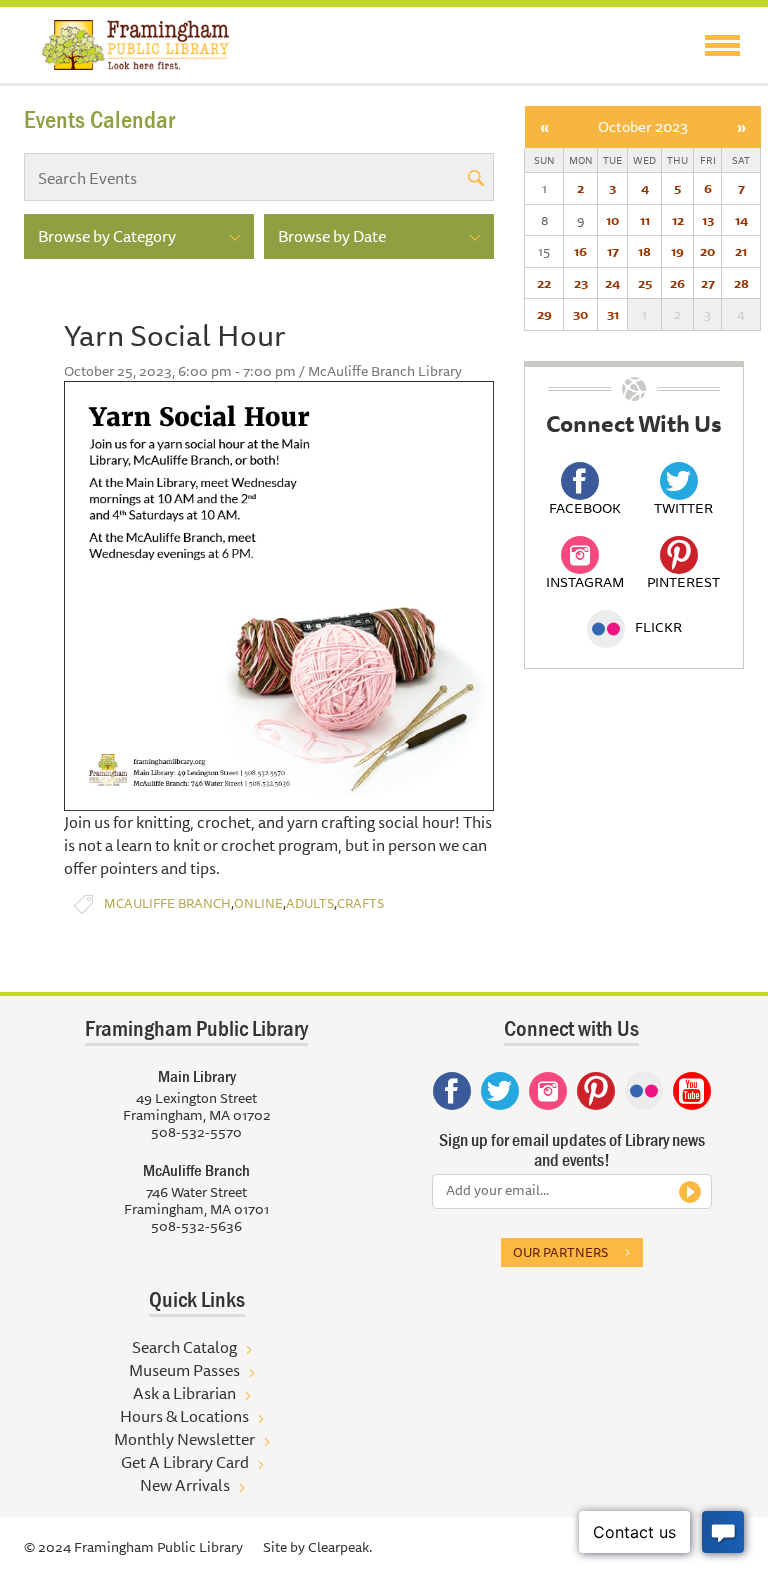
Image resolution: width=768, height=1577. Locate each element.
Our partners (560, 1252)
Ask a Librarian (184, 1393)
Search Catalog (184, 1347)
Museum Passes (184, 1370)
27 (708, 283)
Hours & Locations (184, 1416)
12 (678, 220)
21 (741, 251)
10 (612, 220)
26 (677, 283)
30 (580, 314)
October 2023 (643, 126)
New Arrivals (185, 1485)
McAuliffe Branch (167, 903)
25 (645, 283)
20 (707, 251)
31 (613, 314)
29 (544, 314)
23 (581, 283)
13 (708, 220)
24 (612, 283)
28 (741, 283)
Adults (310, 903)
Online (258, 903)
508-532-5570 (196, 1132)
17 (613, 251)
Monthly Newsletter (184, 1439)
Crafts (360, 903)
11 (645, 220)
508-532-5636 (196, 1226)
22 (544, 283)
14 (741, 220)
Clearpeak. (340, 1547)
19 (677, 251)
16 (580, 251)
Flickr (658, 627)
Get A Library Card (185, 1462)
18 (644, 251)
